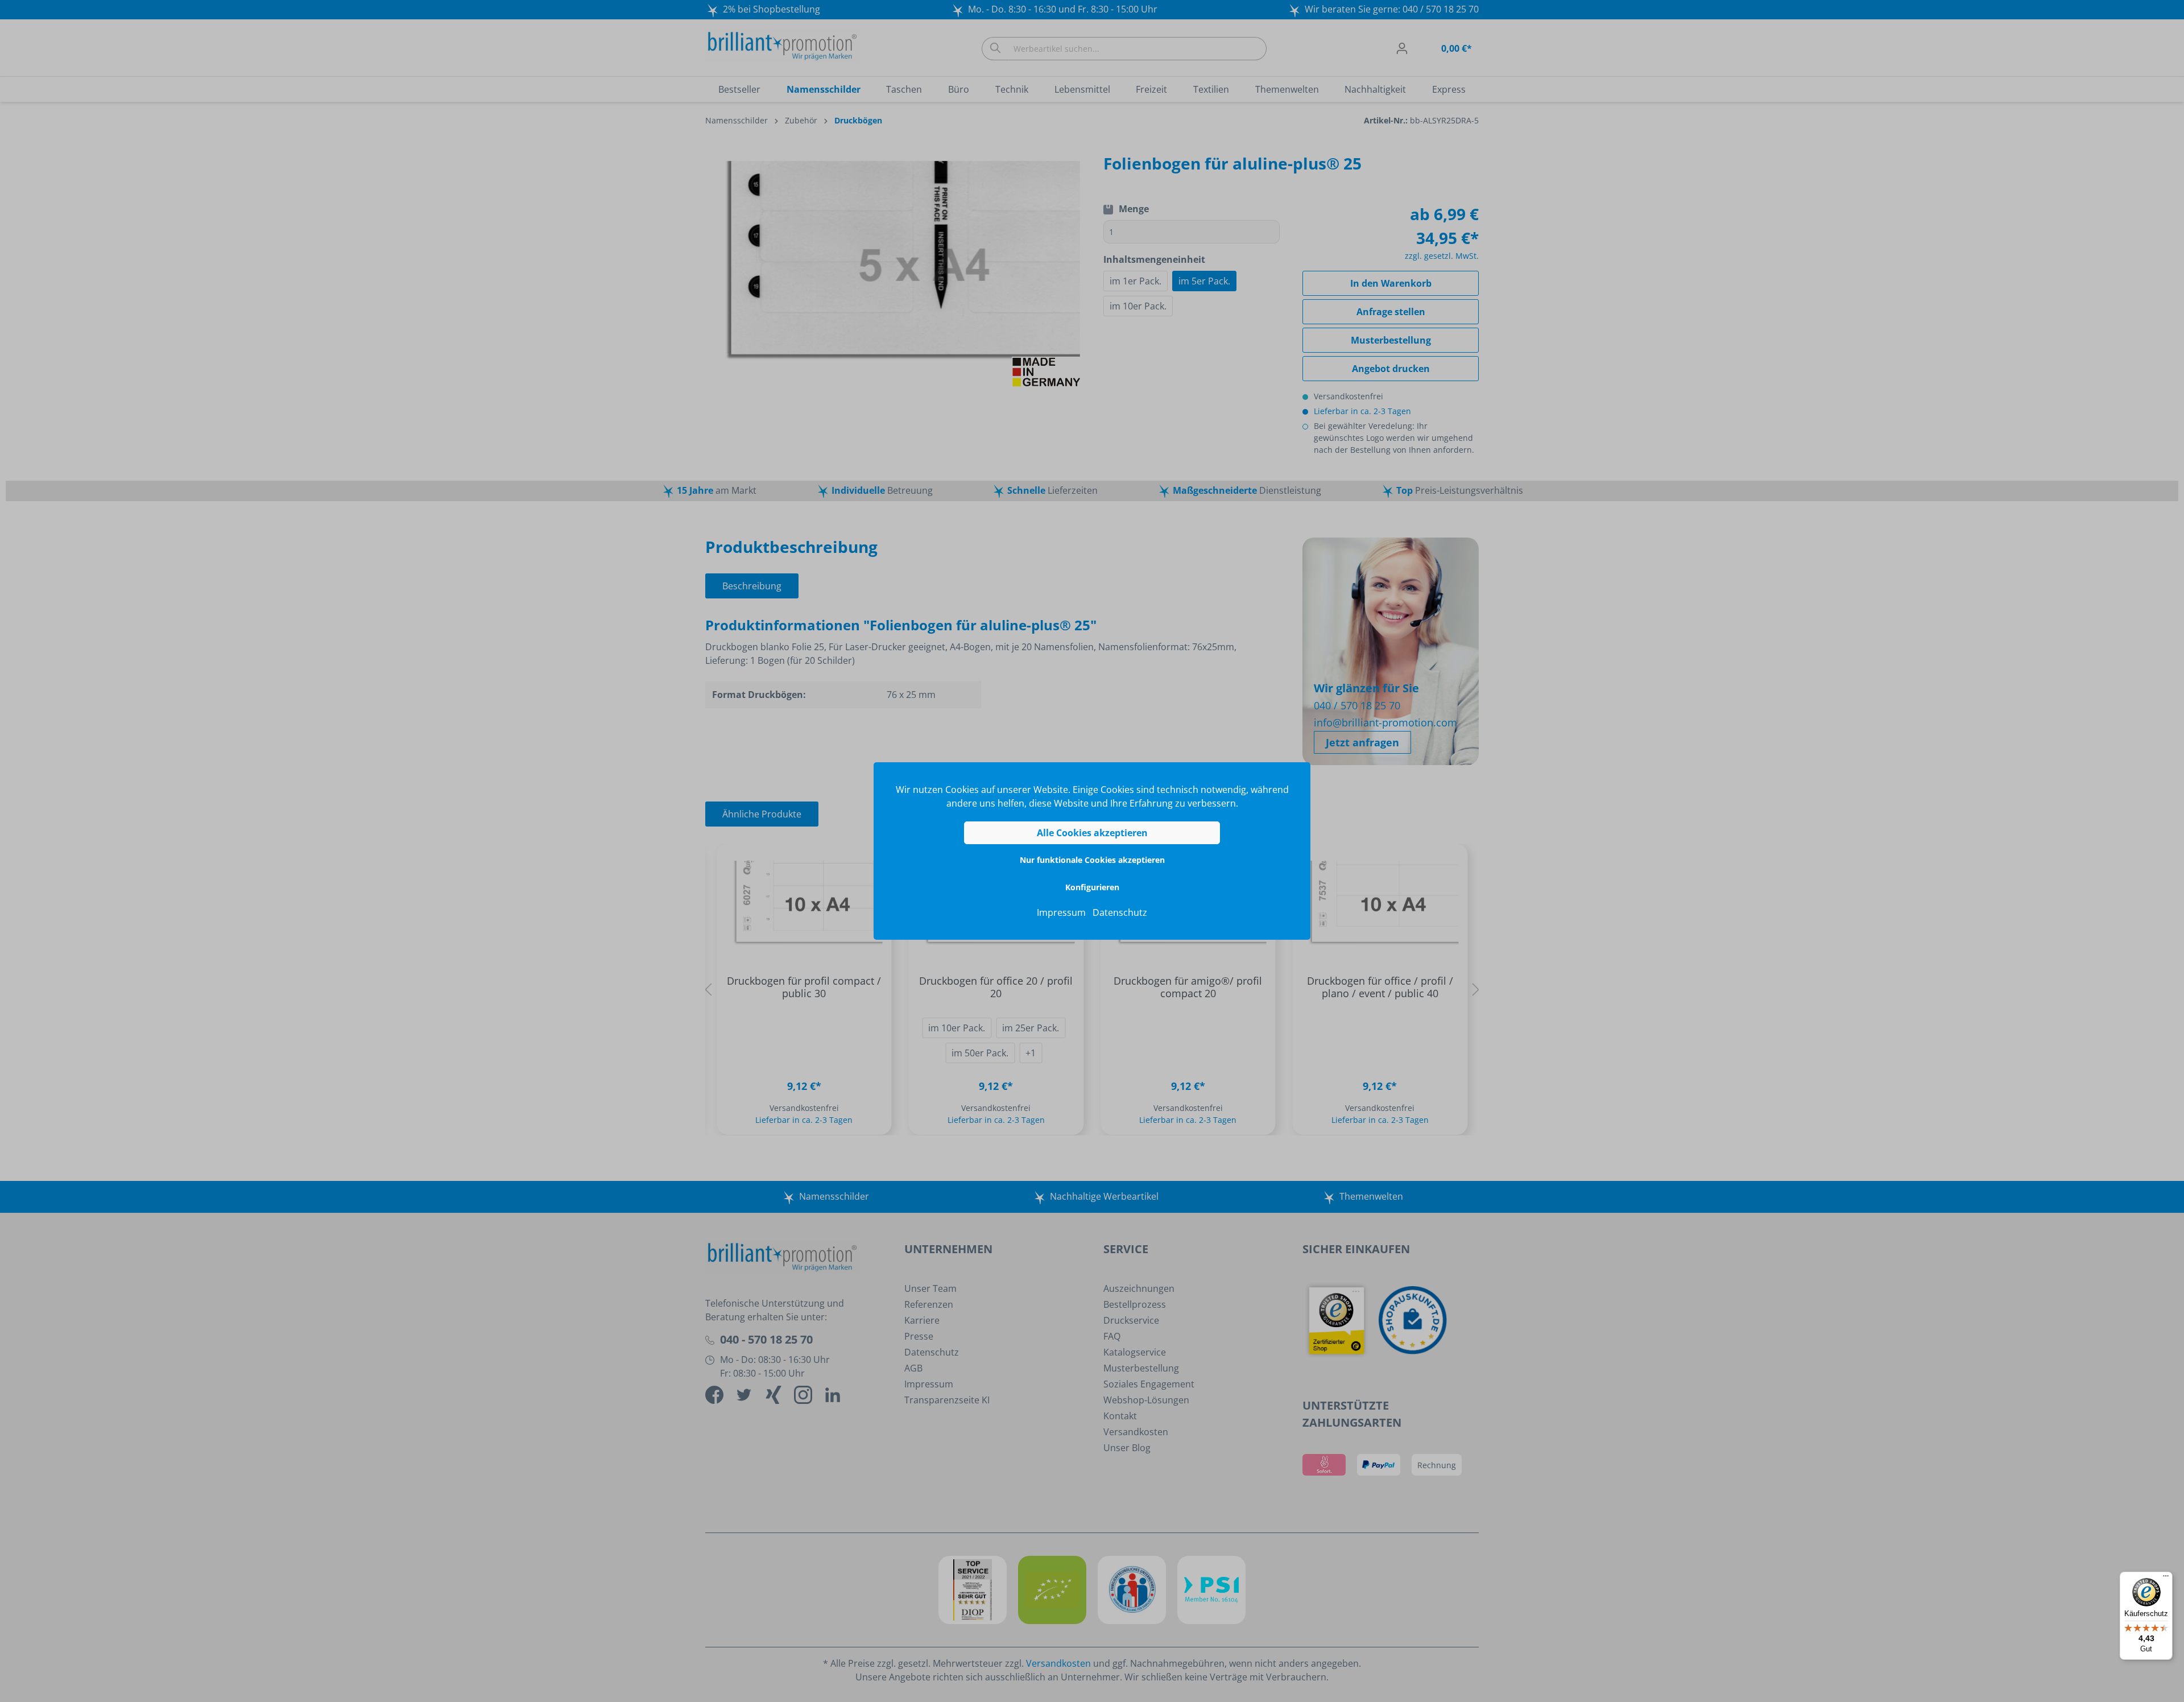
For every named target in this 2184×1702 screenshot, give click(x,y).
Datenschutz (1120, 912)
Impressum (1061, 912)
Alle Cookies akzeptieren (1092, 833)
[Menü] (2166, 1579)
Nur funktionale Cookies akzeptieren (1092, 860)
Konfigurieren (1092, 887)
